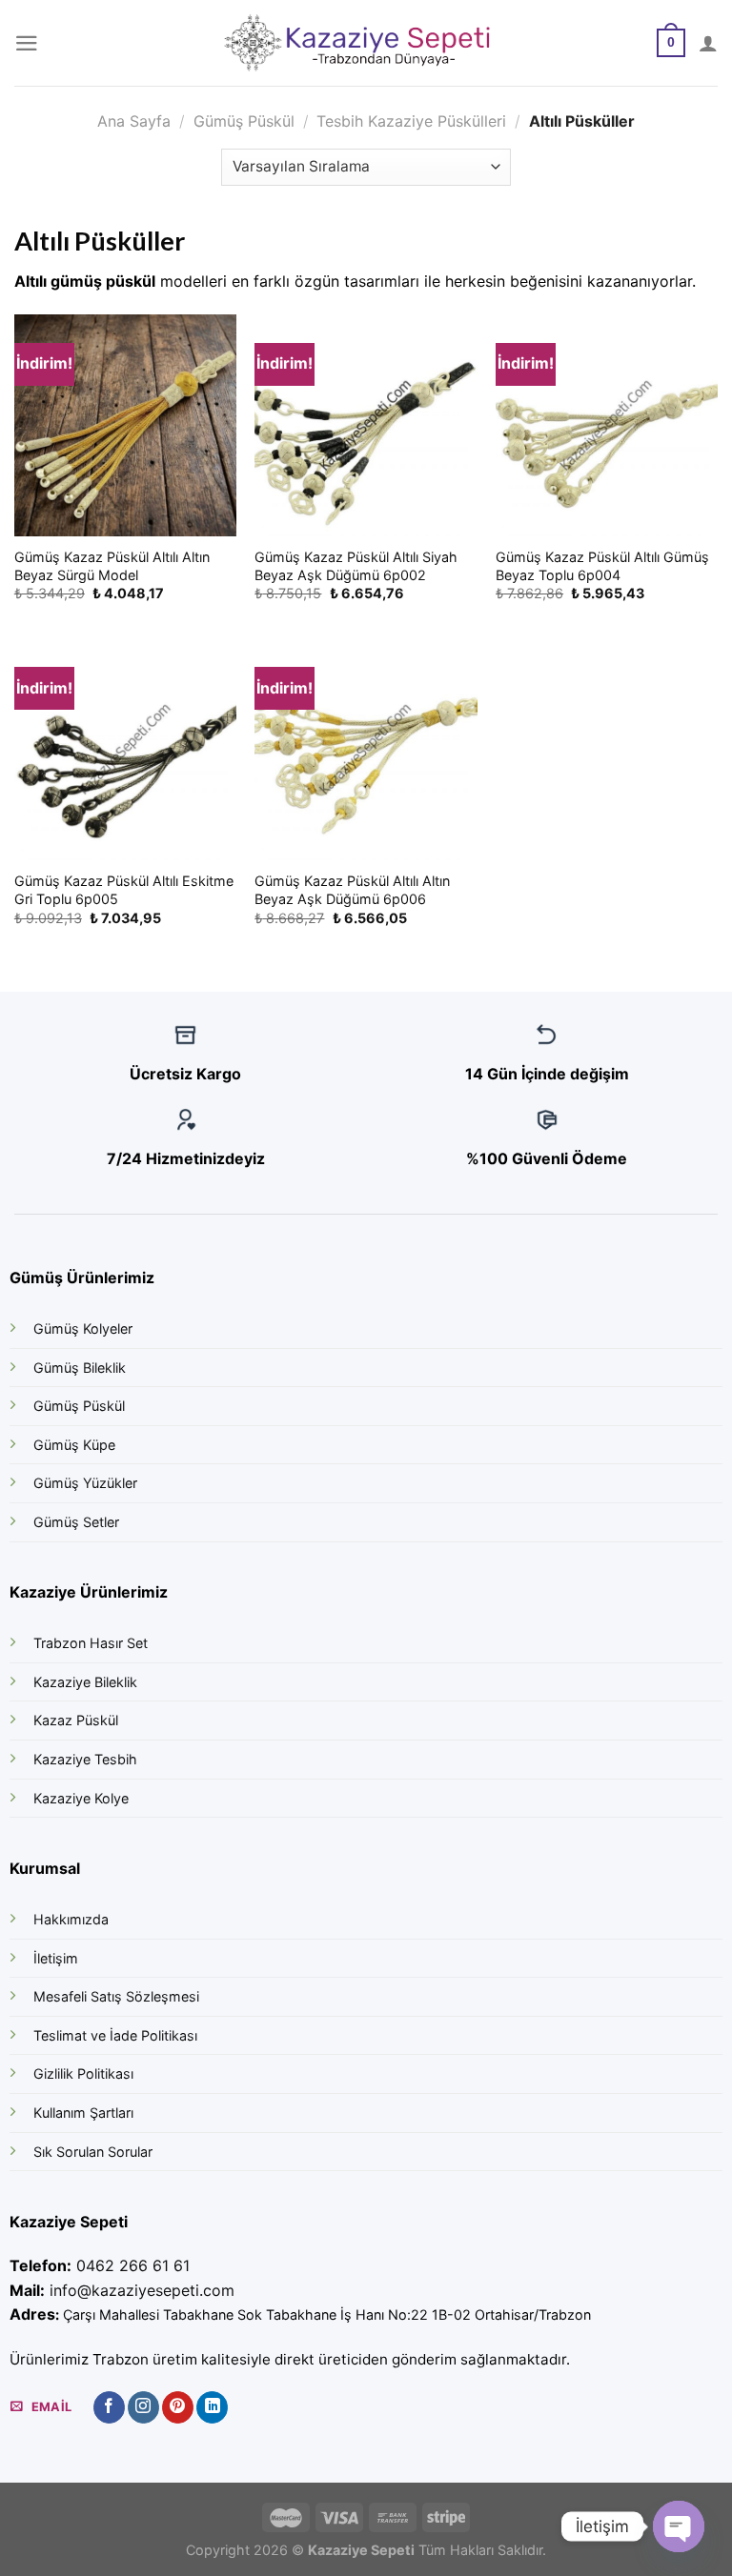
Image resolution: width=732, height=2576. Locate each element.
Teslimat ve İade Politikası (115, 2035)
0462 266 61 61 (133, 2265)
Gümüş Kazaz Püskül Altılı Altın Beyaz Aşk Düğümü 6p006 (352, 890)
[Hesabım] (708, 43)
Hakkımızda (71, 1919)
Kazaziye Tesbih (85, 1759)
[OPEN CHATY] (679, 2526)
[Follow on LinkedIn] (212, 2407)
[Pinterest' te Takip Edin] (178, 2407)
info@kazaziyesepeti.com (142, 2290)
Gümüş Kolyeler (83, 1328)
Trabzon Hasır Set (91, 1643)
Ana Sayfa (134, 121)
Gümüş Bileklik (80, 1368)
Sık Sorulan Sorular (93, 2152)
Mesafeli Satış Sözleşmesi (116, 1996)
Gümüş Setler (76, 1522)
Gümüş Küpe (74, 1445)
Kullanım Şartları (83, 2113)
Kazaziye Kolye (81, 1798)
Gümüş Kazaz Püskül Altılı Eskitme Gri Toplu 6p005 (124, 890)
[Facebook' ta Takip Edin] (109, 2407)
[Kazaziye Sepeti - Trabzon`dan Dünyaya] (366, 43)
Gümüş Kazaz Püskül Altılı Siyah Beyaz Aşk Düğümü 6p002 (356, 566)
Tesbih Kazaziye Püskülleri (411, 121)
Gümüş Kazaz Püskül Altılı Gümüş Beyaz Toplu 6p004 (602, 566)
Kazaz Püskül (76, 1720)
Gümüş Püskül (244, 121)
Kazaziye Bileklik (85, 1682)
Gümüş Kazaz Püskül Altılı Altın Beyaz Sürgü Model (112, 566)
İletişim (56, 1958)
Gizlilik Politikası (83, 2073)
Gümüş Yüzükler (85, 1483)
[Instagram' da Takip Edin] (143, 2407)
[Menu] (27, 43)
